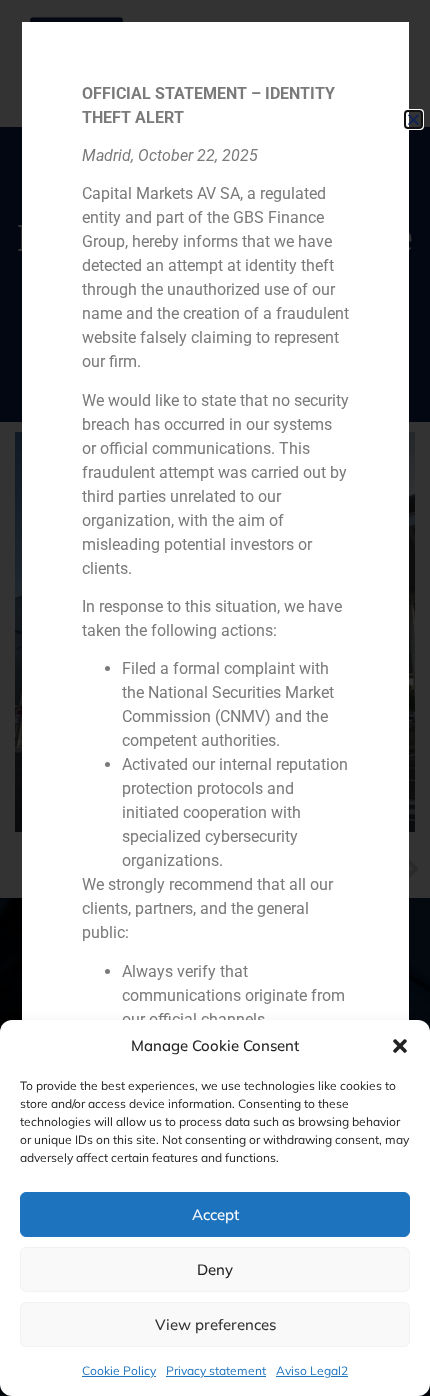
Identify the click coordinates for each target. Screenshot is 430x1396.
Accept (215, 1214)
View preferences (215, 1324)
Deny (215, 1269)
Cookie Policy (119, 1370)
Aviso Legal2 (312, 1370)
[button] (400, 1046)
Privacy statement (216, 1370)
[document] (215, 698)
